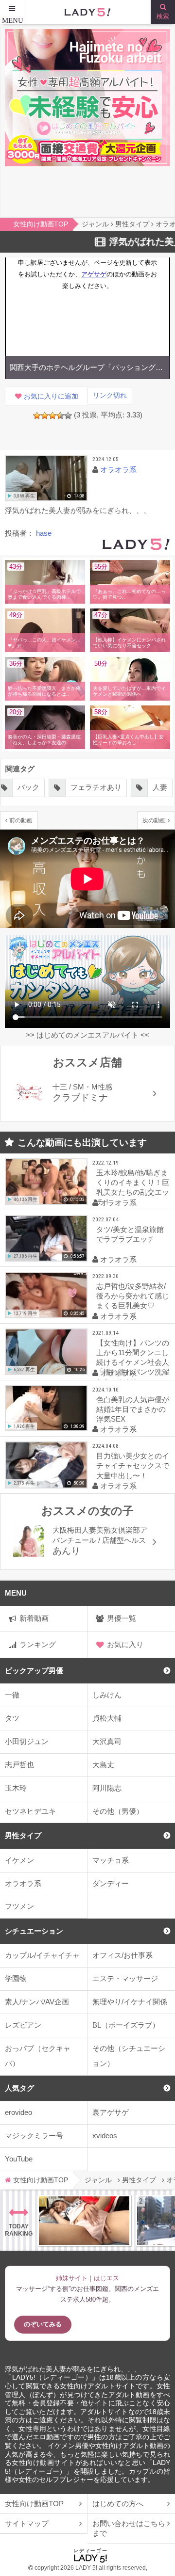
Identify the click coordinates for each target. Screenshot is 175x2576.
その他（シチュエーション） (129, 2056)
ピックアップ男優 (34, 1671)
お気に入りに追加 (51, 396)
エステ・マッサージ (125, 1978)
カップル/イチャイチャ (42, 1955)
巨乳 (141, 787)
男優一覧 (122, 1618)
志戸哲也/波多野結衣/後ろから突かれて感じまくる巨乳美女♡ (133, 1296)
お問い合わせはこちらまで (129, 2528)
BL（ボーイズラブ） (126, 2025)
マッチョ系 (111, 1860)
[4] (60, 416)
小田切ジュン (27, 1741)
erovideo (18, 2112)
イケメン (19, 1860)
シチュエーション (34, 1931)
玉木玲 (16, 1788)
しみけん (107, 1695)
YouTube (19, 2159)
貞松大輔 (107, 1718)
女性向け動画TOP (34, 2504)
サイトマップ (27, 2523)
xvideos (105, 2136)
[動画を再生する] (46, 478)
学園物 (16, 1978)
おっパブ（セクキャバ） (38, 2056)
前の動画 (21, 820)
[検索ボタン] (163, 12)
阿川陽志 (107, 1788)
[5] (68, 416)
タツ (12, 1718)
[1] (37, 416)
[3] (52, 416)
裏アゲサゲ (111, 2112)
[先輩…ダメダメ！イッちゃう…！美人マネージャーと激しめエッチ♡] (84, 2221)
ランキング (38, 1644)
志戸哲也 (19, 1765)
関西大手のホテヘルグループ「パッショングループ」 (87, 367)
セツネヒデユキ (30, 1811)
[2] (45, 416)
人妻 (96, 787)
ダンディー (111, 1883)
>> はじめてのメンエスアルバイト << (87, 1035)
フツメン (19, 1906)
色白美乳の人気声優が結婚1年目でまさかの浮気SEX (133, 1409)
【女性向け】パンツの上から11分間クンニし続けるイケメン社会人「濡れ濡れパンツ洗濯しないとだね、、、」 (133, 1359)
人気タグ (19, 2088)
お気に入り (125, 1644)
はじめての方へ (118, 2504)
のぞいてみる (43, 2324)
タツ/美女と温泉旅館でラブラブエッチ (130, 1234)
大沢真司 (107, 1741)
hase (44, 533)
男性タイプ (23, 1835)
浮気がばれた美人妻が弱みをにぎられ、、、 (73, 2369)
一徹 (12, 1695)
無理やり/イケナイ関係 (130, 2002)
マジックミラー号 (34, 2136)
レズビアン (23, 2025)
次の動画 (154, 820)
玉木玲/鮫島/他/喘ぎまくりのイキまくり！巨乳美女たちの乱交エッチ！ (133, 1187)
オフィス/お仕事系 (122, 1955)
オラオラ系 (23, 1883)
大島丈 (103, 1765)
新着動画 (34, 1618)
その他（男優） (118, 1811)
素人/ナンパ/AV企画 (37, 2002)
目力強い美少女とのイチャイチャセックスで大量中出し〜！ (133, 1465)
